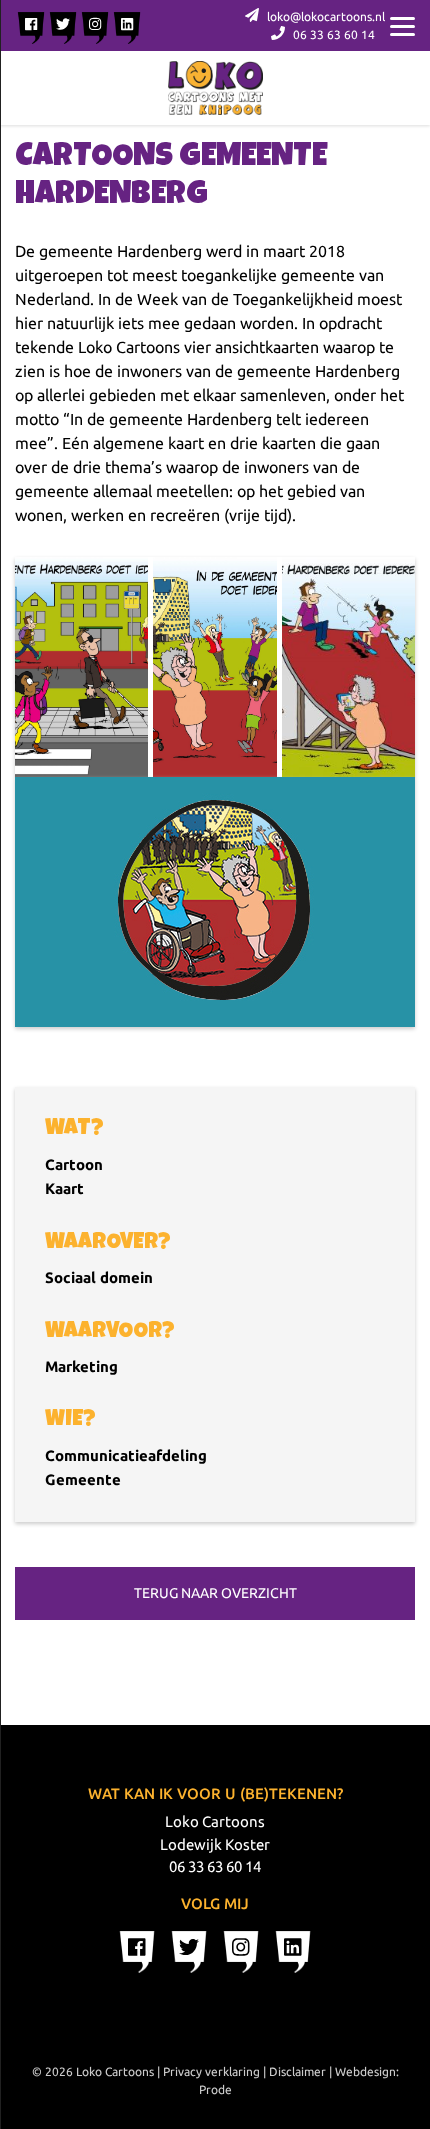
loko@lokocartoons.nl (324, 16)
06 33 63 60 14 (332, 34)
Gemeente (83, 1479)
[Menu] (402, 25)
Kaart (64, 1188)
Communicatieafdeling (126, 1455)
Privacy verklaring (211, 2071)
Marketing (81, 1366)
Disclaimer (297, 2071)
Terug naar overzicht (215, 1593)
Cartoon (74, 1164)
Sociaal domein (99, 1277)
